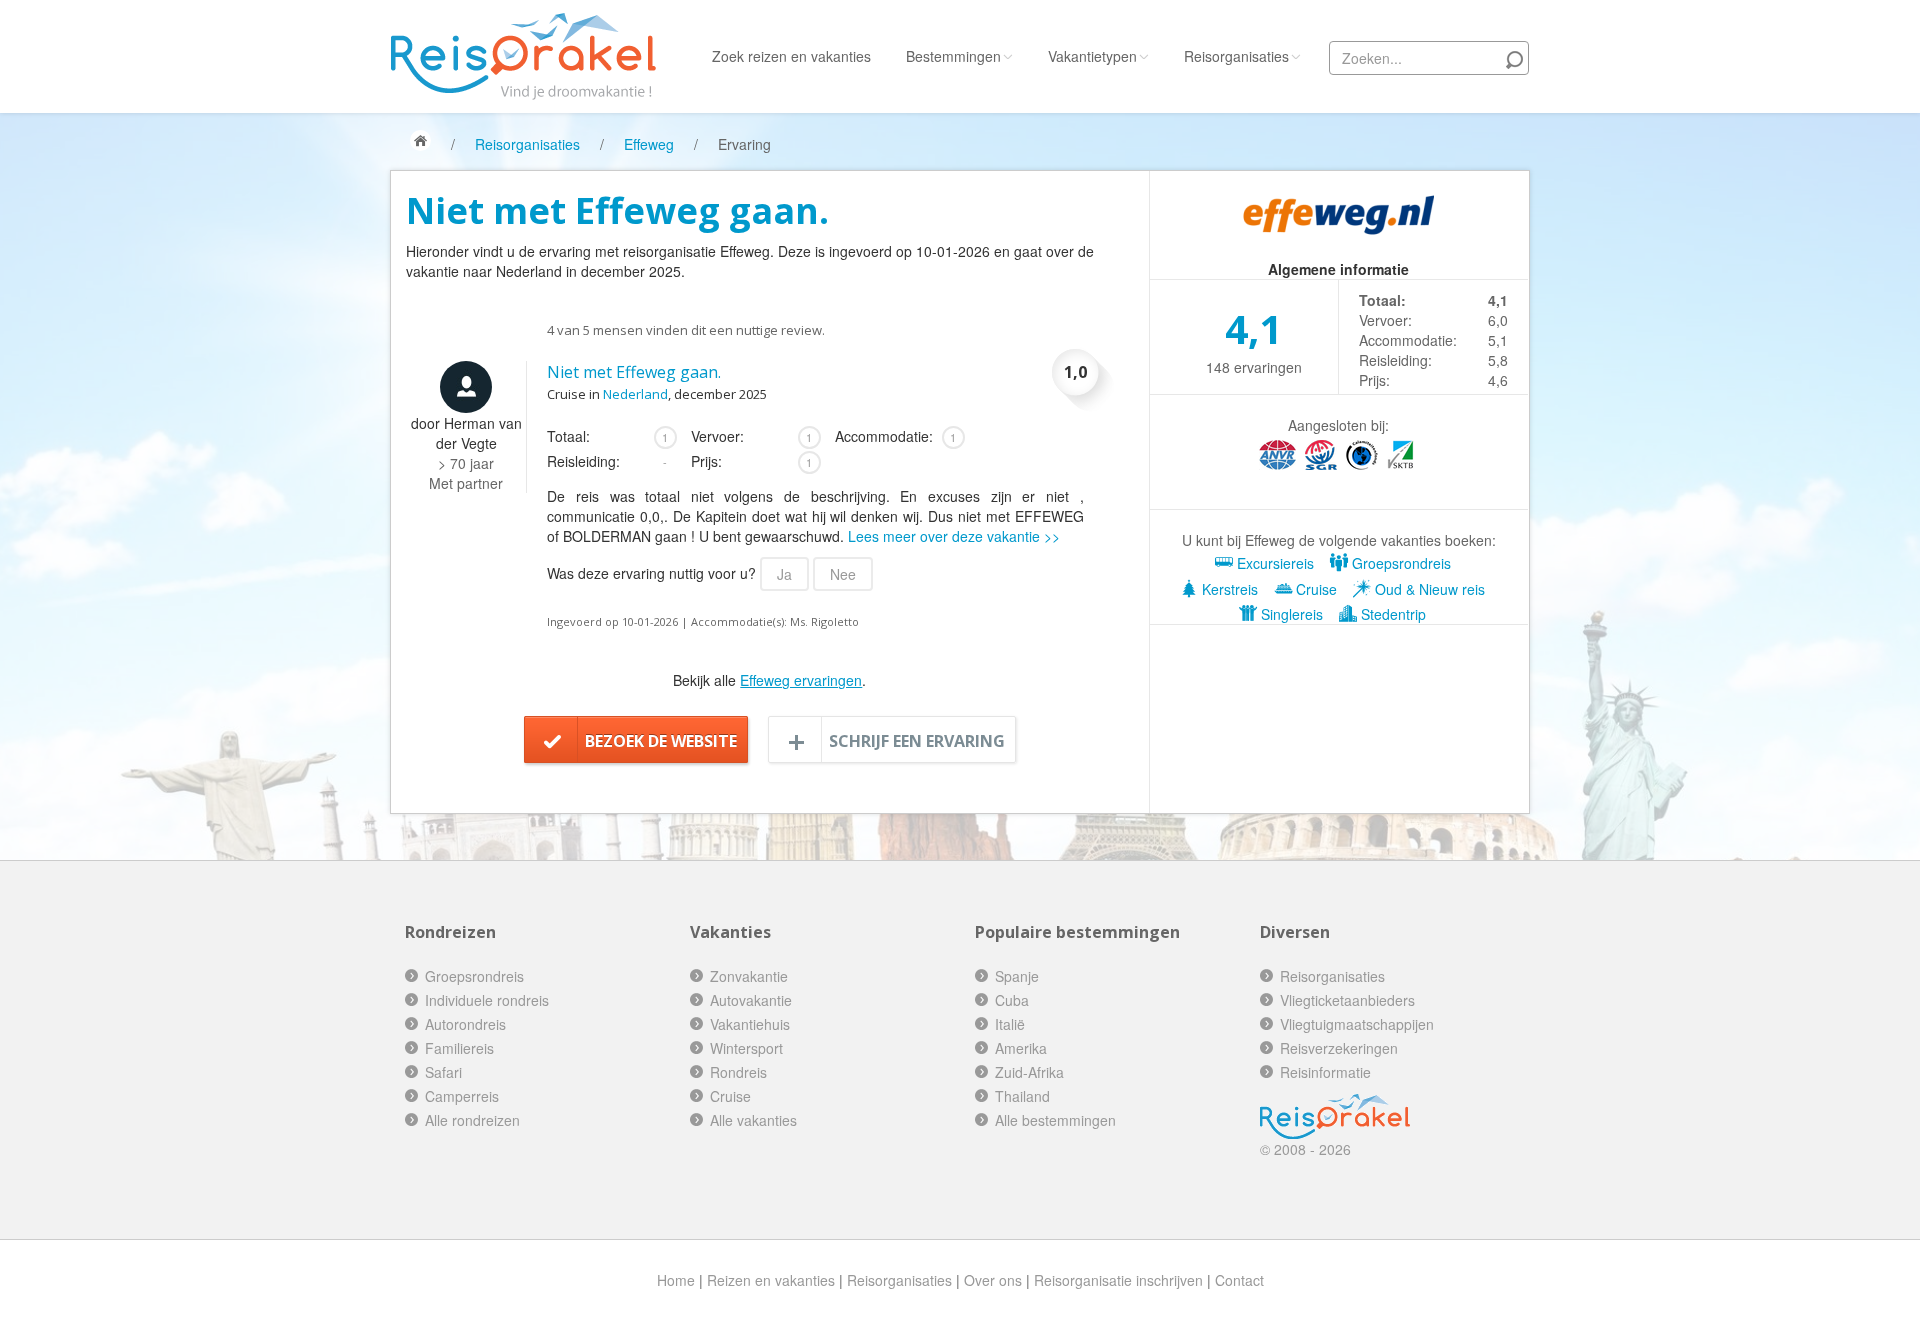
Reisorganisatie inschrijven (1118, 1280)
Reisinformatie (1325, 1072)
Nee (843, 574)
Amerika (1021, 1048)
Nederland (635, 394)
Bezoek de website (661, 741)
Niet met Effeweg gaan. (634, 372)
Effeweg (649, 144)
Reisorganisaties (1236, 56)
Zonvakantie (749, 976)
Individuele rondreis (487, 1000)
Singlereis (1290, 614)
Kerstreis (1228, 589)
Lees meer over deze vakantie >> (954, 536)
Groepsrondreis (1399, 563)
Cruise (1314, 589)
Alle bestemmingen (1055, 1120)
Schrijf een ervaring (917, 741)
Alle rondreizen (472, 1120)
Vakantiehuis (750, 1024)
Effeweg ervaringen (801, 680)
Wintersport (746, 1048)
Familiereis (459, 1048)
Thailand (1022, 1096)
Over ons (993, 1280)
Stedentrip (1391, 614)
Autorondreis (465, 1024)
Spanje (1017, 976)
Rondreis (738, 1072)
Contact (1239, 1280)
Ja (784, 574)
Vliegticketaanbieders (1347, 1000)
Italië (1010, 1024)
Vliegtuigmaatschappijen (1357, 1024)
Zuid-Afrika (1029, 1072)
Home (676, 1280)
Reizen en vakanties (771, 1280)
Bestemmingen (953, 56)
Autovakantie (751, 1000)
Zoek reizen (791, 56)
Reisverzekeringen (1339, 1048)
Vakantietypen (1092, 56)
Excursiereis (1273, 563)
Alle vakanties (753, 1120)
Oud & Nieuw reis (1428, 589)
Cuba (1012, 1000)
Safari (443, 1072)
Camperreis (462, 1096)
